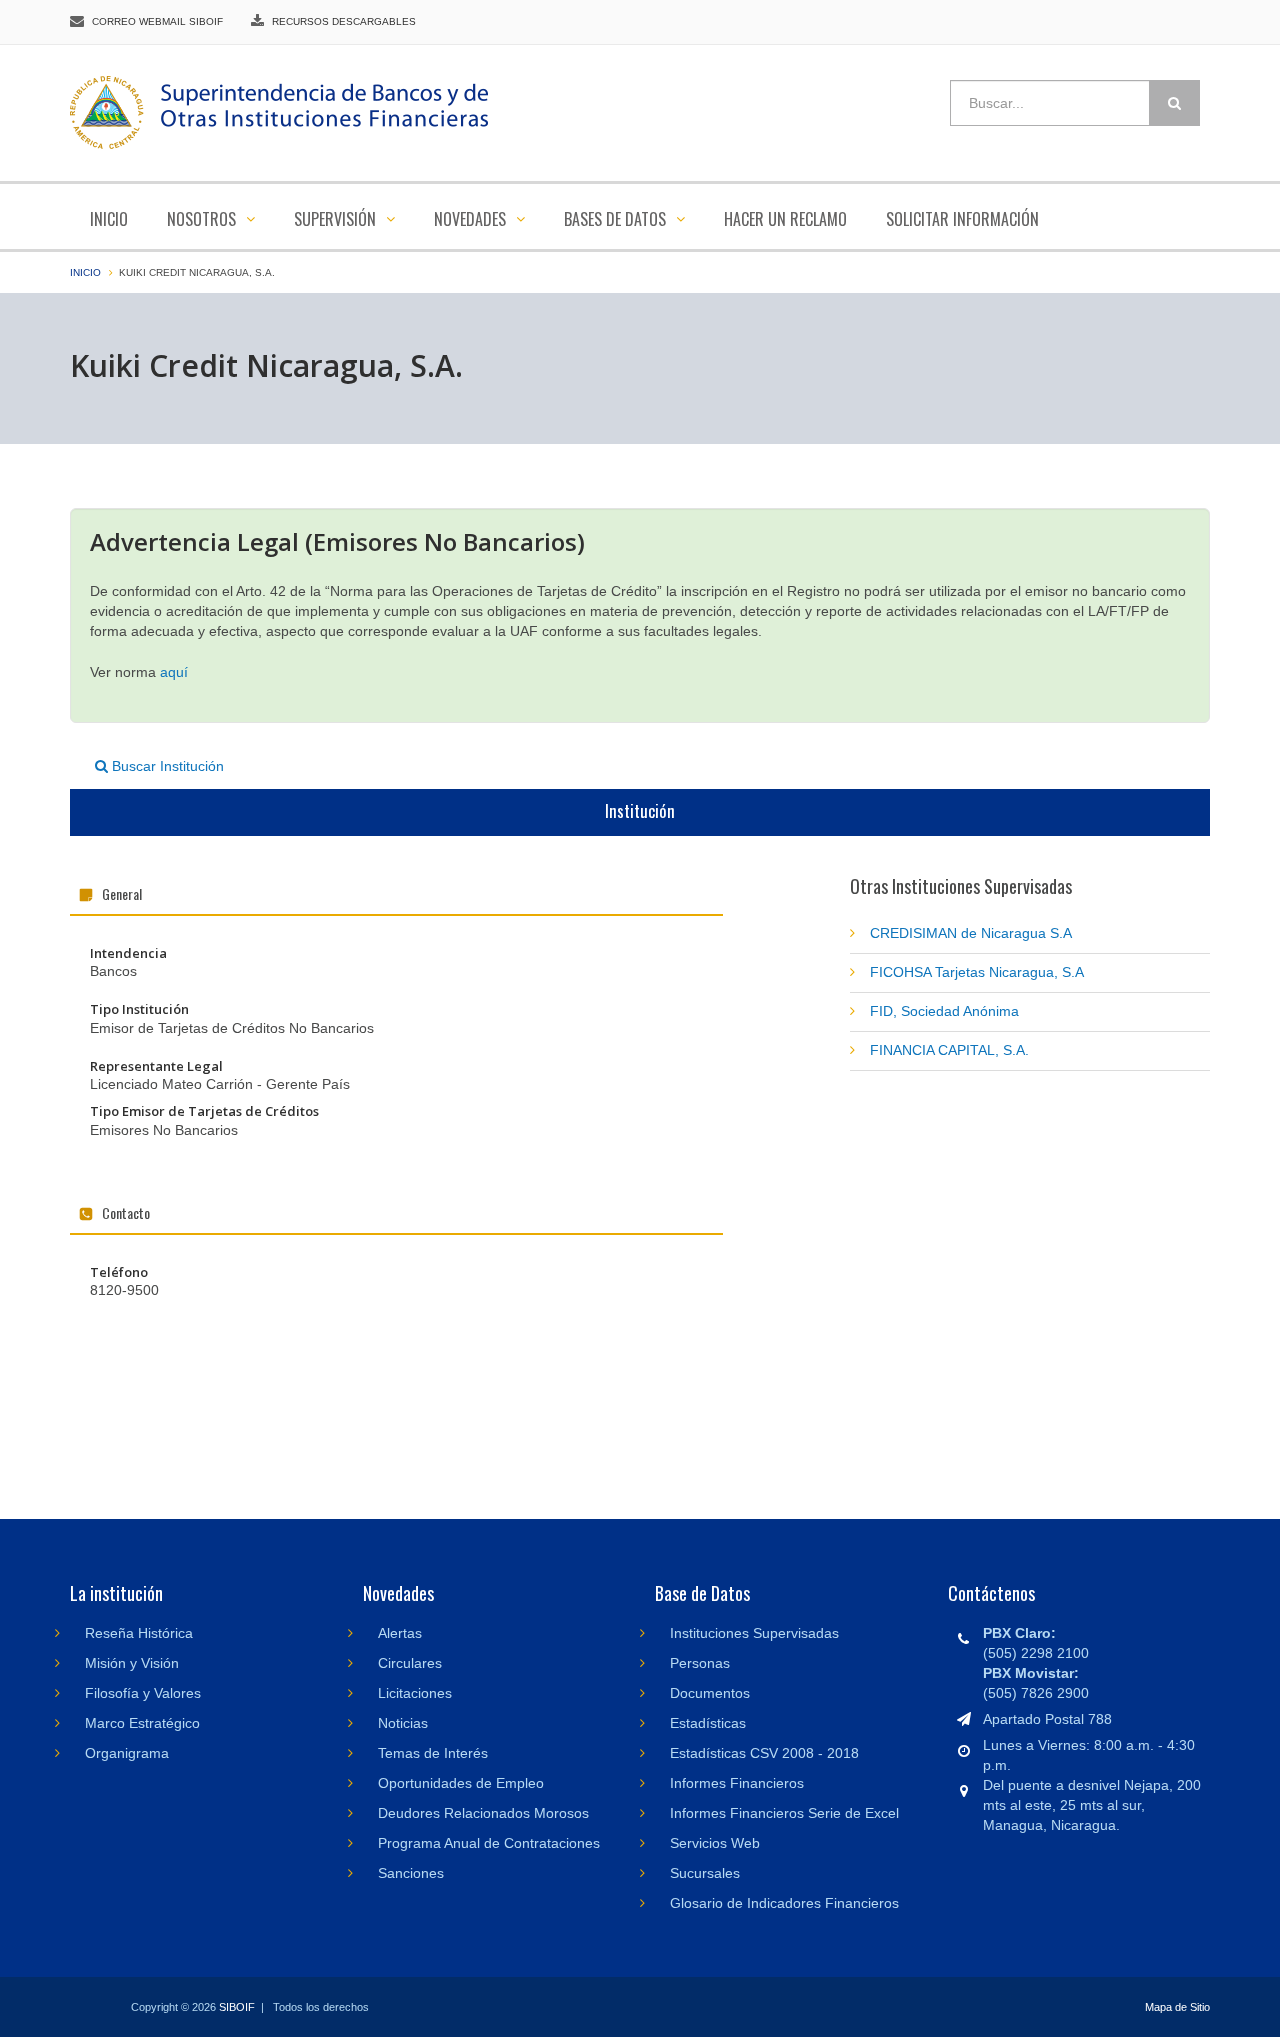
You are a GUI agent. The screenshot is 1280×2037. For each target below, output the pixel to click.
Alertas (400, 1633)
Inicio (109, 219)
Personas (700, 1663)
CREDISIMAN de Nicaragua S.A (971, 933)
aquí (174, 672)
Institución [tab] (640, 810)
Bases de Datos (617, 219)
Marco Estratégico (142, 1723)
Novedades (472, 219)
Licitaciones (415, 1693)
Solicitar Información (962, 219)
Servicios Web (715, 1843)
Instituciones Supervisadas (754, 1633)
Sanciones (411, 1873)
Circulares (410, 1663)
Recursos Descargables (344, 21)
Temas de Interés (433, 1753)
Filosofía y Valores (143, 1693)
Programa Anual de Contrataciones (489, 1843)
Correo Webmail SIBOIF (157, 21)
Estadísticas (708, 1723)
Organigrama (127, 1753)
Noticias (403, 1723)
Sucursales (705, 1873)
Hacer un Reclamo (785, 219)
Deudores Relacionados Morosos (483, 1813)
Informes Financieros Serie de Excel (784, 1813)
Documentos (710, 1693)
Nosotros (203, 219)
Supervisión (337, 219)
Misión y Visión (132, 1663)
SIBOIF (237, 2007)
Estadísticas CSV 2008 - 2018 (764, 1753)
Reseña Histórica (139, 1633)
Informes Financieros (737, 1783)
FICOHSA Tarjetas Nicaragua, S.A (977, 972)
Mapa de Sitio (1177, 2007)
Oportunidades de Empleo (461, 1783)
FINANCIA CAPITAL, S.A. (949, 1050)
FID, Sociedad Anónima (944, 1011)
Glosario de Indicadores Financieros (784, 1903)
